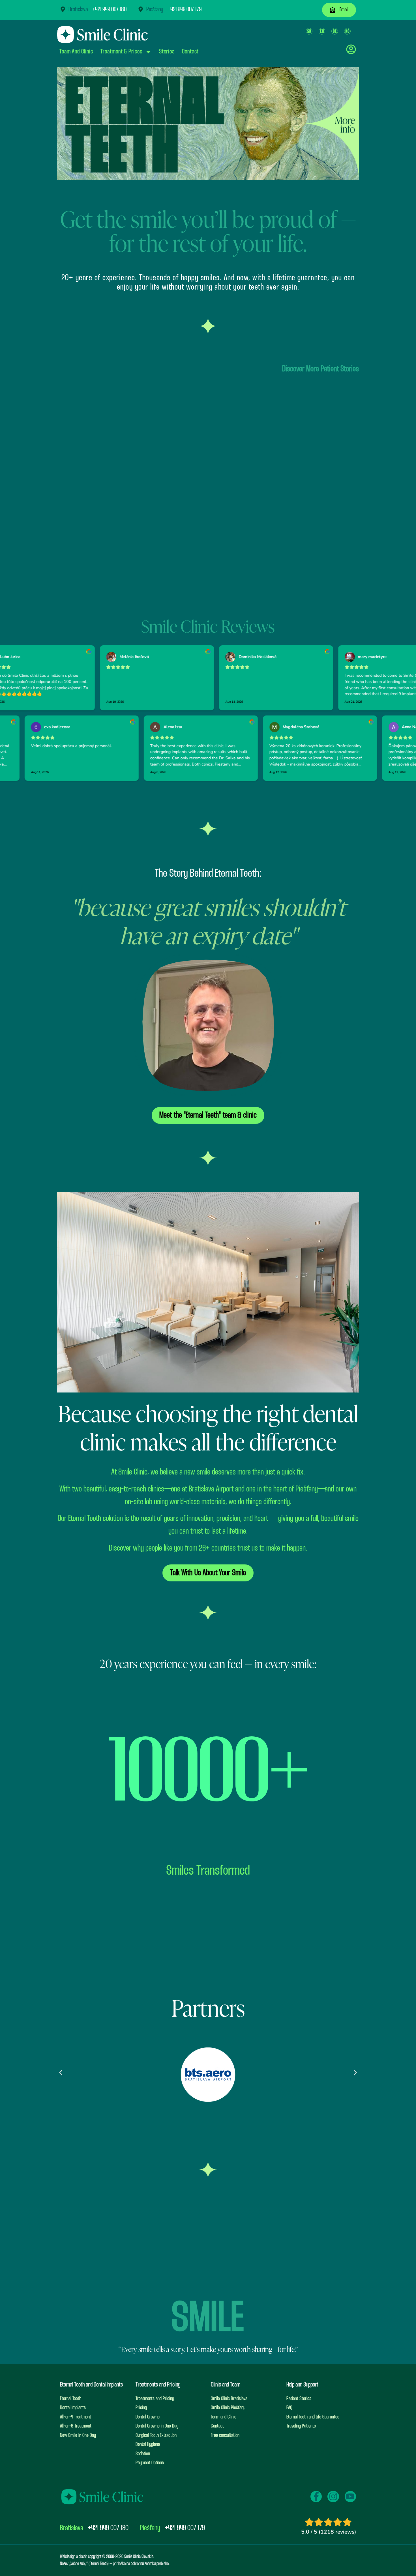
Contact (190, 52)
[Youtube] (350, 2497)
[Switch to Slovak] (309, 31)
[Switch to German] (335, 31)
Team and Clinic (76, 52)
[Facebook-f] (316, 2497)
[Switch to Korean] (347, 31)
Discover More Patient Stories (320, 369)
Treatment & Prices (121, 52)
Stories (167, 52)
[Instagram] (333, 2497)
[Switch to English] (322, 31)
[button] (61, 2072)
